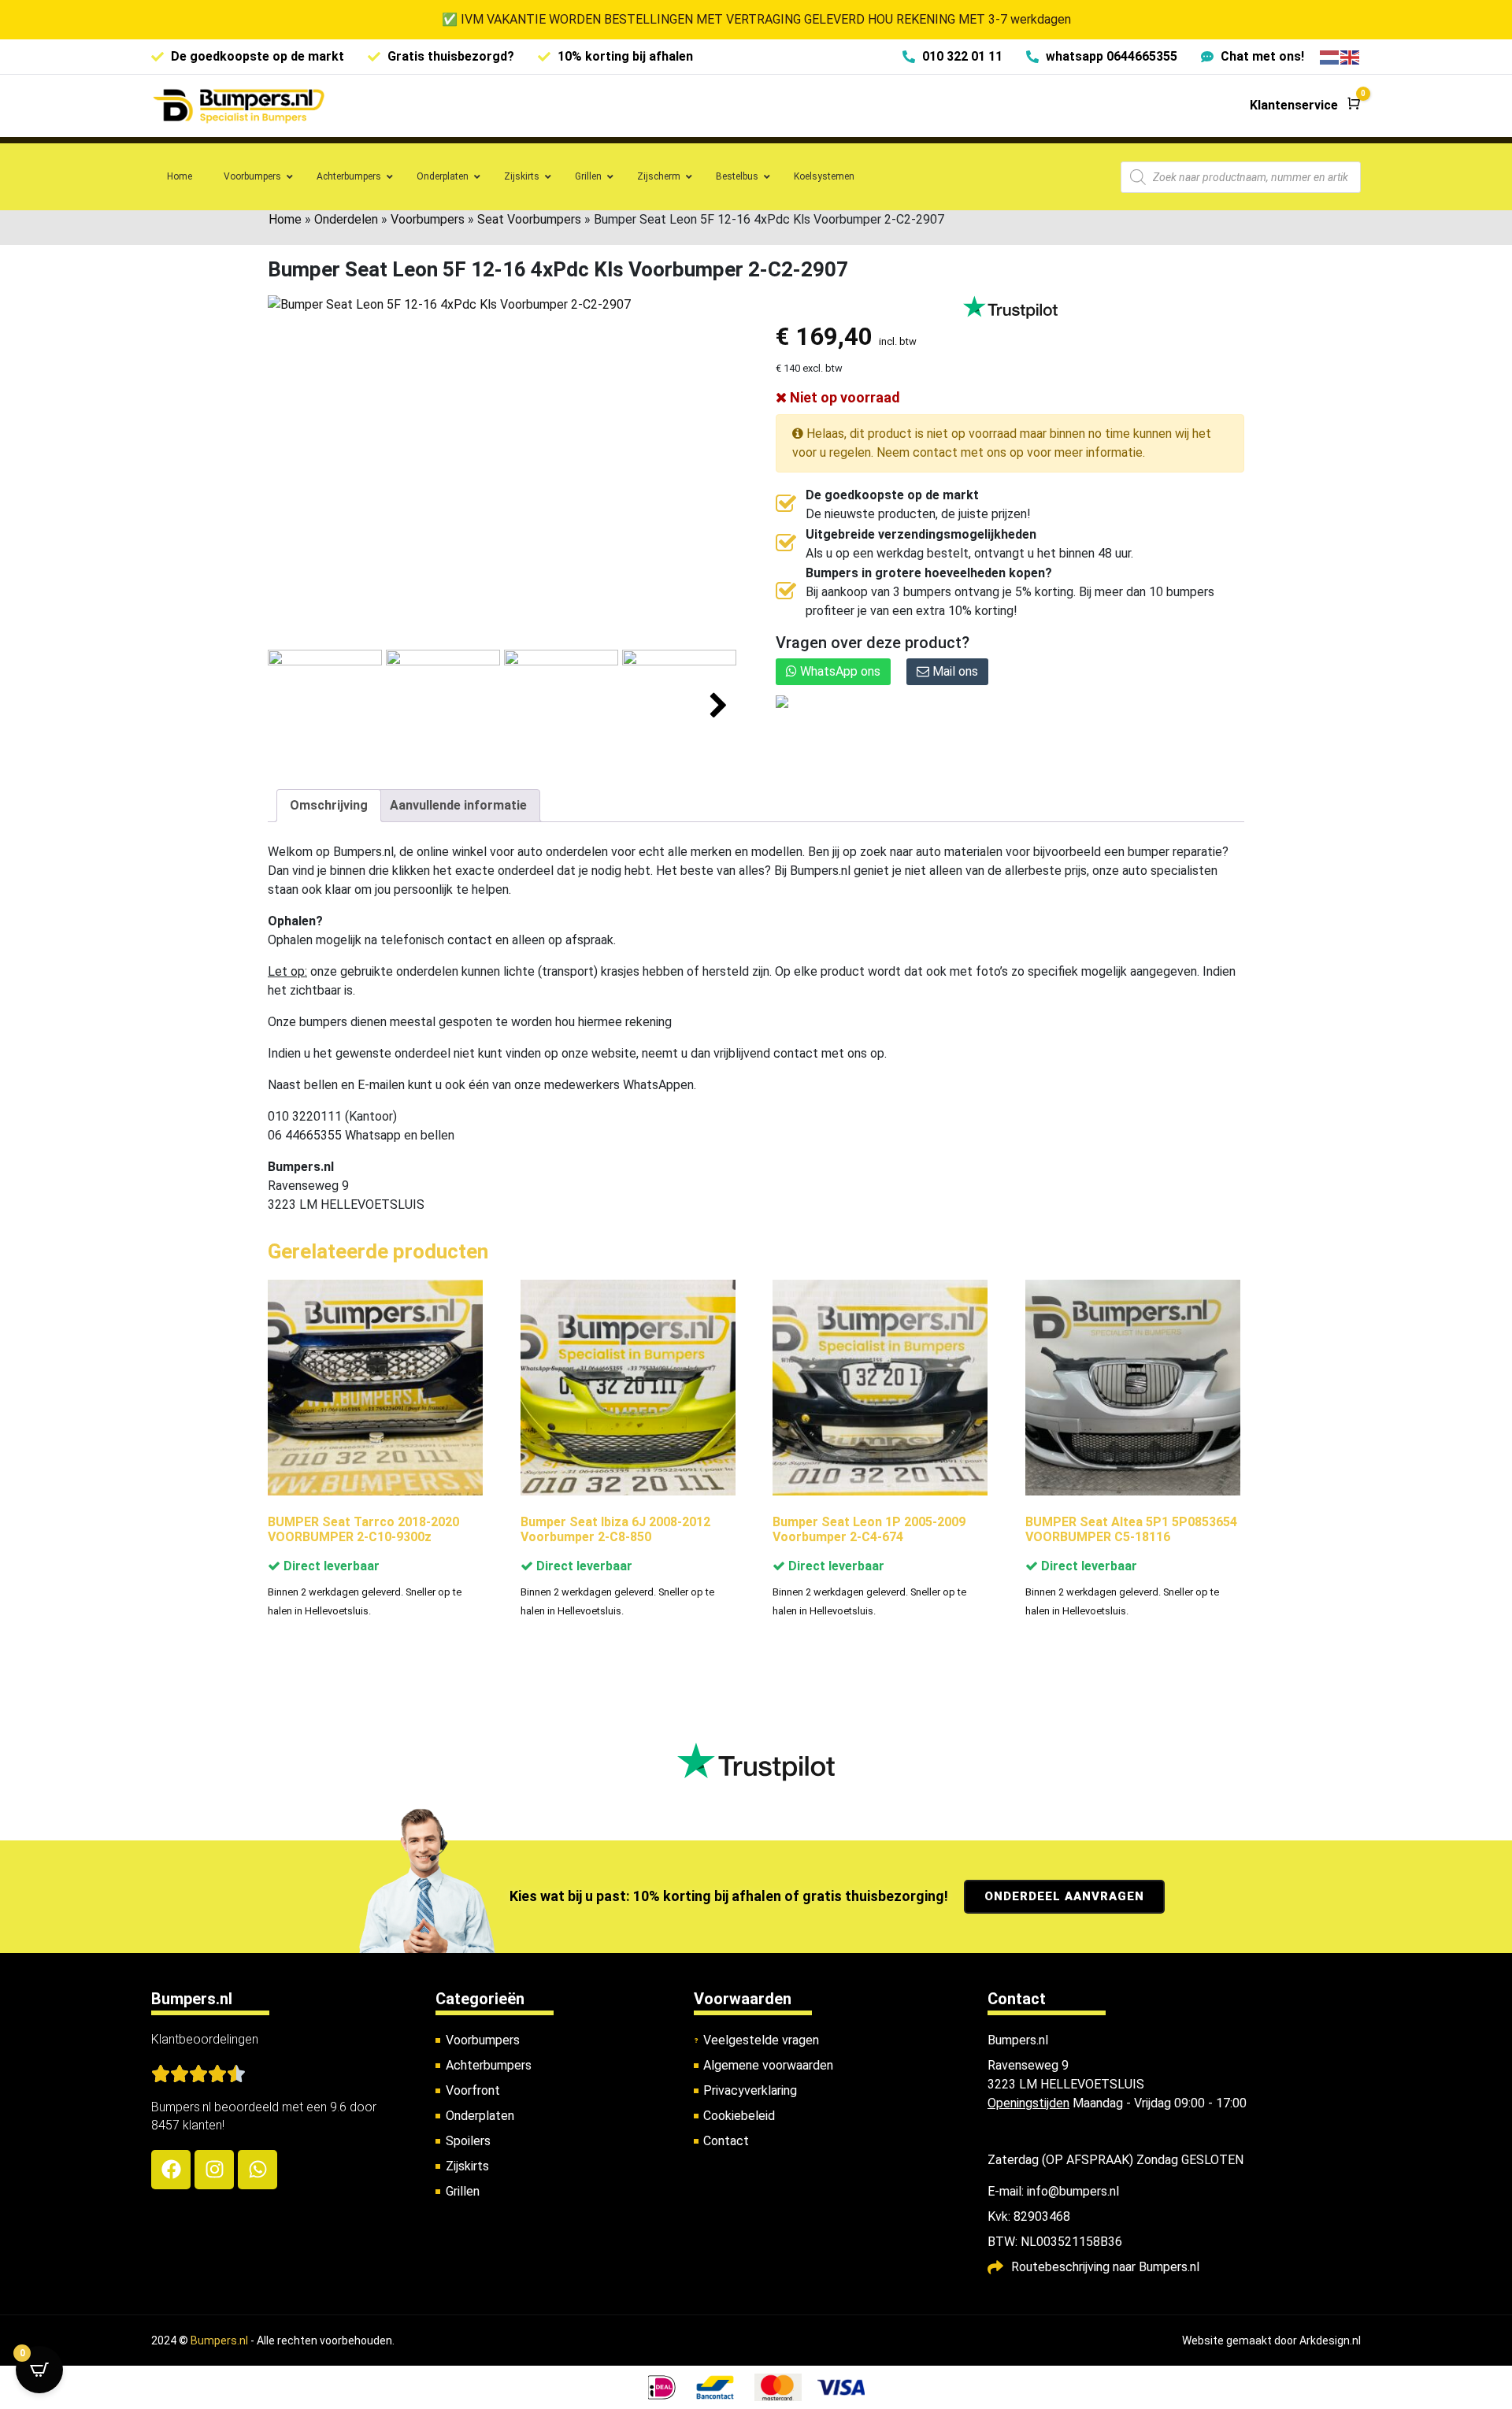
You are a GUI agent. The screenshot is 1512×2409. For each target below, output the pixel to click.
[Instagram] (214, 2170)
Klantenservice (1294, 105)
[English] (1351, 56)
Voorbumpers (428, 219)
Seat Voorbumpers (529, 219)
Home (285, 219)
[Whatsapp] (258, 2170)
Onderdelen (346, 219)
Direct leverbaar (330, 1566)
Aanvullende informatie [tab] (458, 805)
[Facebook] (171, 2170)
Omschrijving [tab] (329, 805)
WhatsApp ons (839, 671)
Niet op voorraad (843, 397)
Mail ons (954, 671)
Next (719, 706)
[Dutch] (1330, 56)
